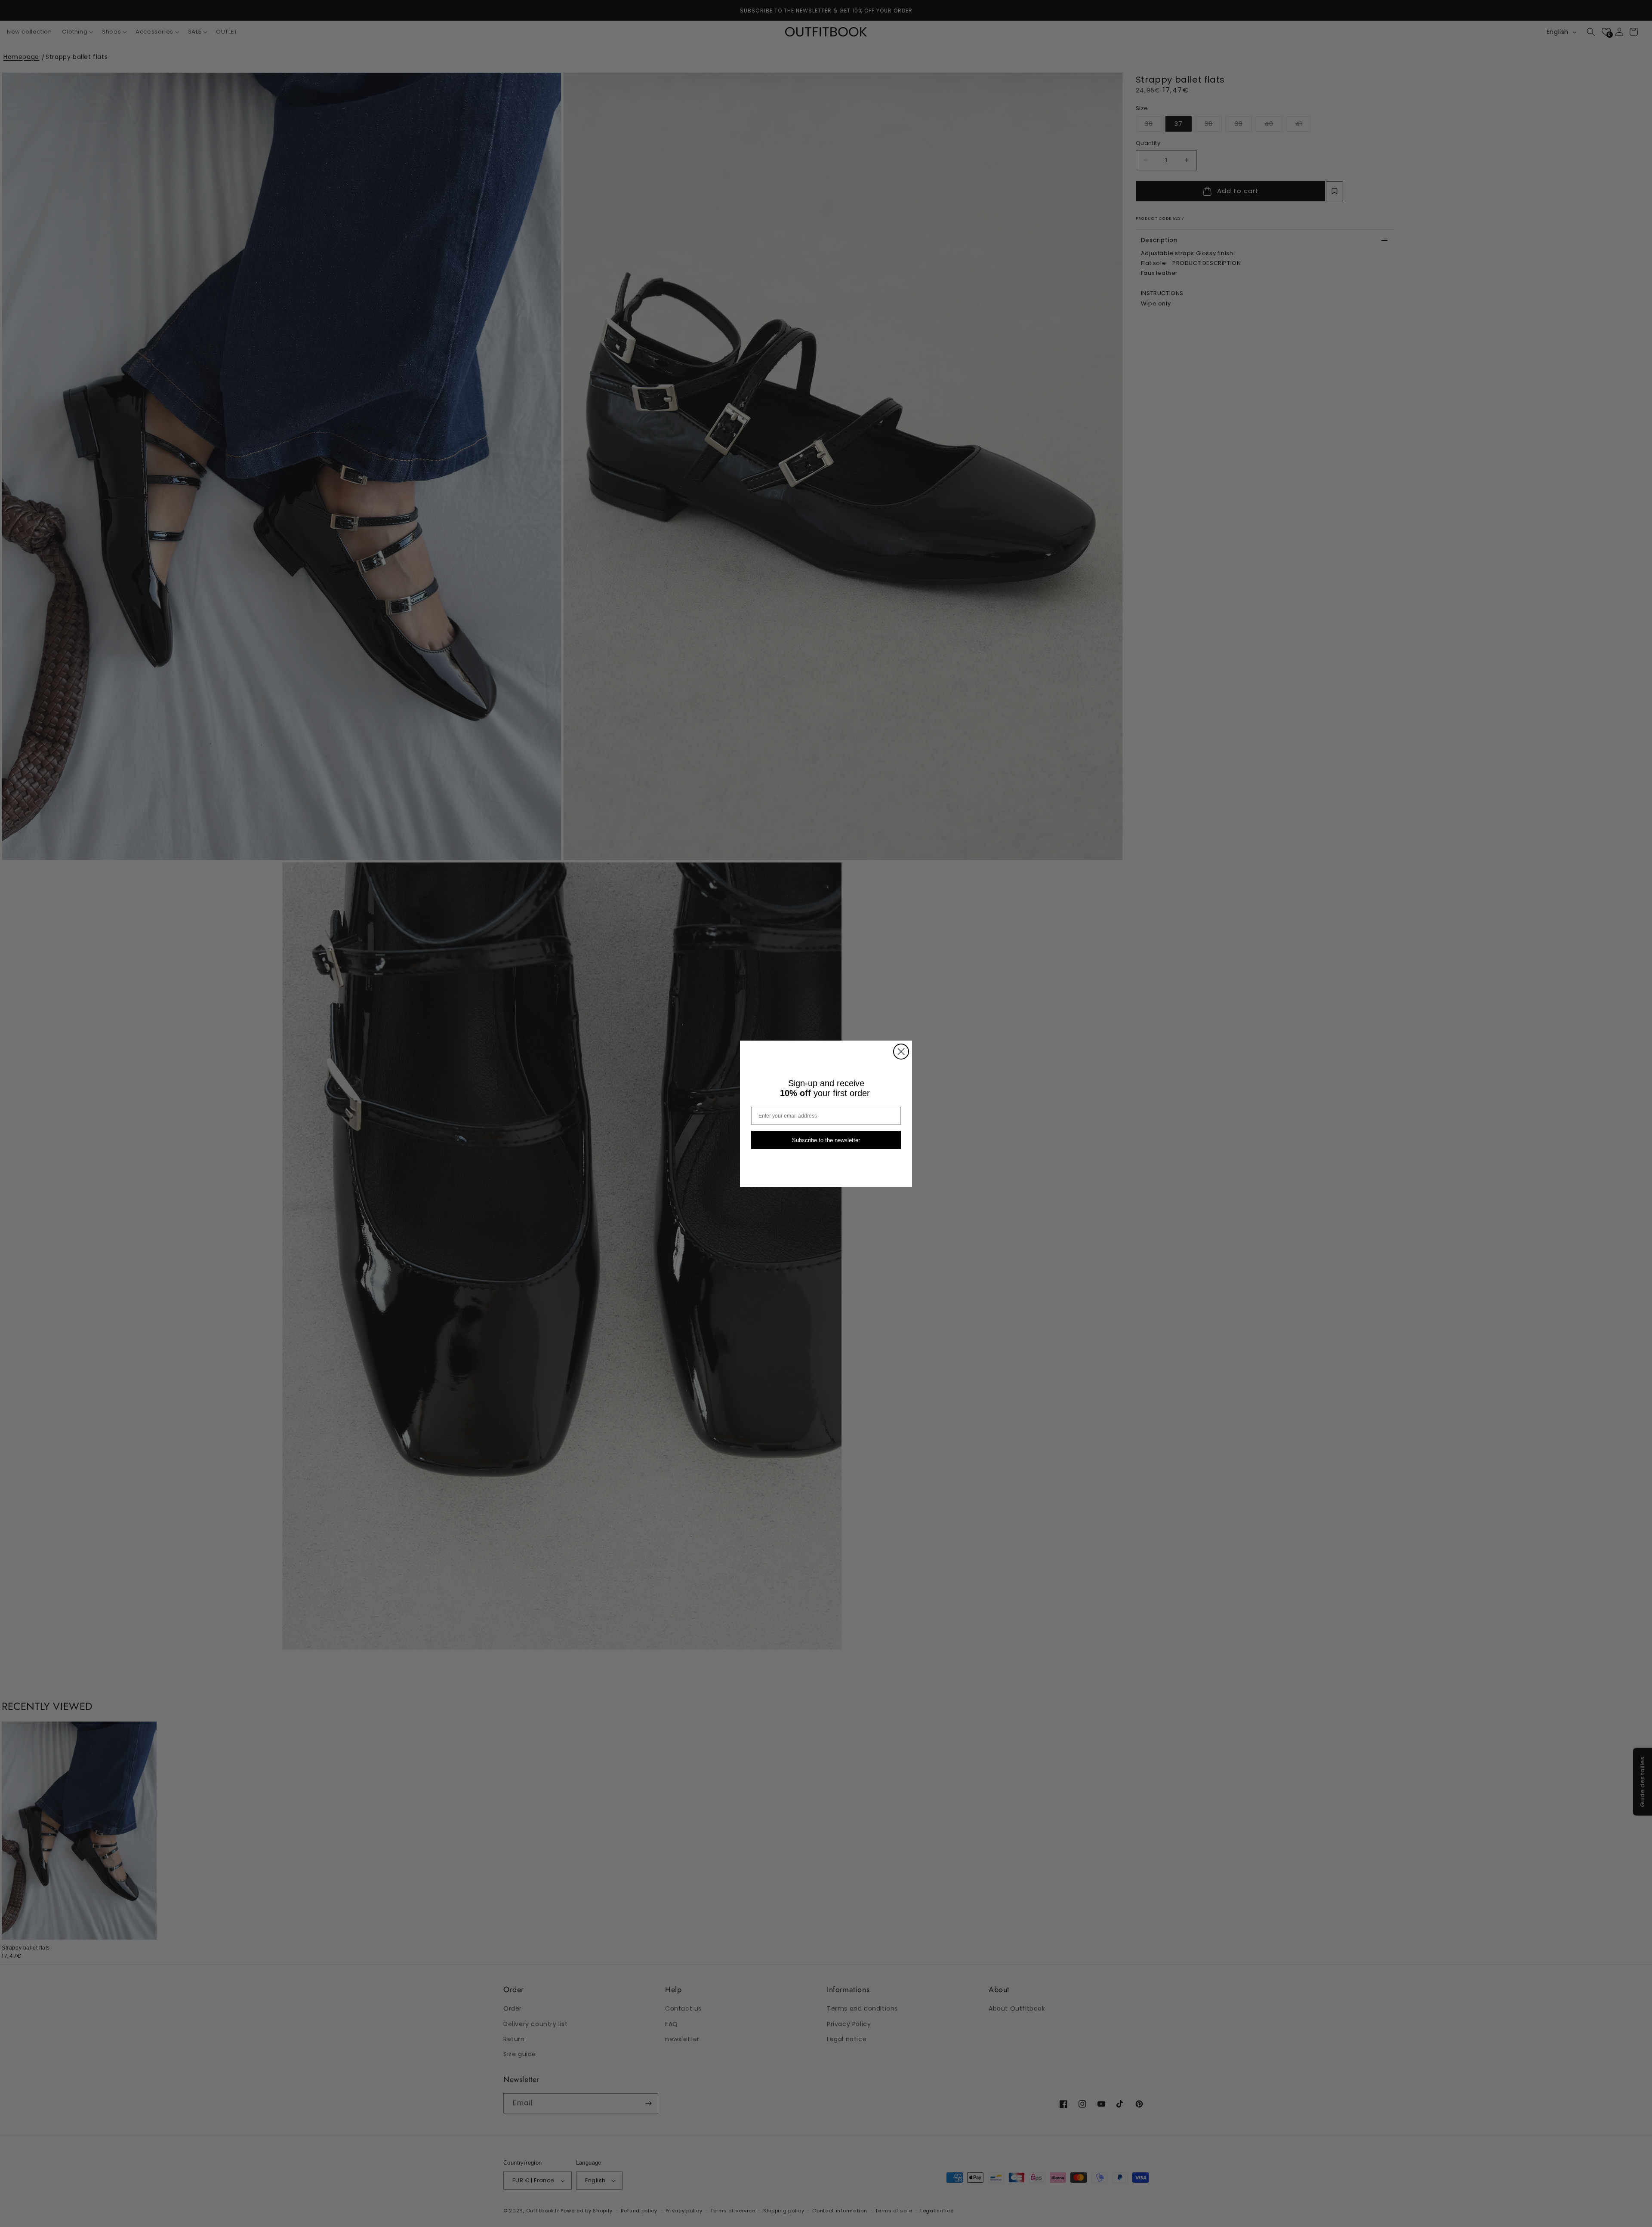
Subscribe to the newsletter (826, 1140)
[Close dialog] (901, 1052)
